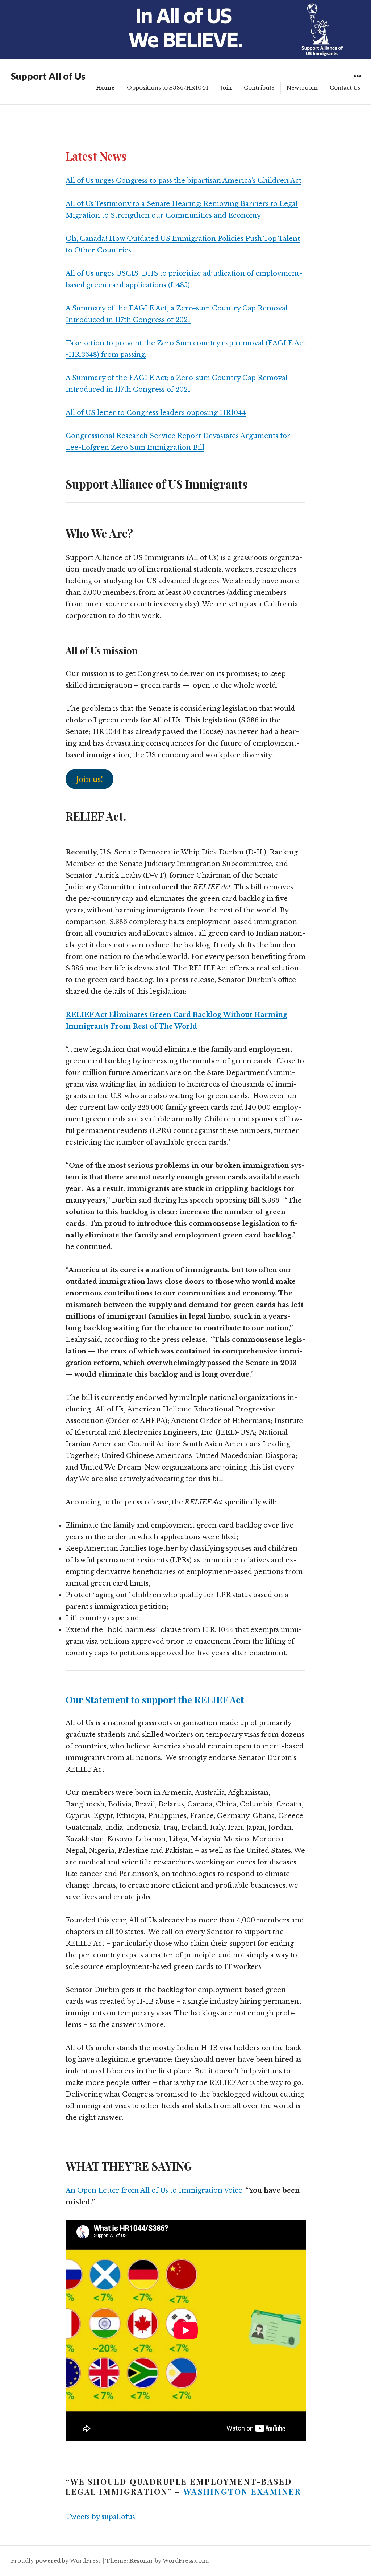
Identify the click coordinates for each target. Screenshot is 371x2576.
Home (105, 88)
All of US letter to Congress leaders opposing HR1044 (156, 413)
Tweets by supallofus (100, 2517)
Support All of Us (48, 76)
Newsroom (302, 88)
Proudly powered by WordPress (56, 2561)
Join (226, 88)
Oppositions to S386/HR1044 (168, 88)
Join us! (89, 779)
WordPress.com (185, 2561)
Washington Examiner (242, 2491)
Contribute (259, 88)
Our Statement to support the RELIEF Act (155, 1700)
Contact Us (345, 88)
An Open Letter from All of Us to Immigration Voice (154, 2190)
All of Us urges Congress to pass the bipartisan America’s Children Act (184, 181)
